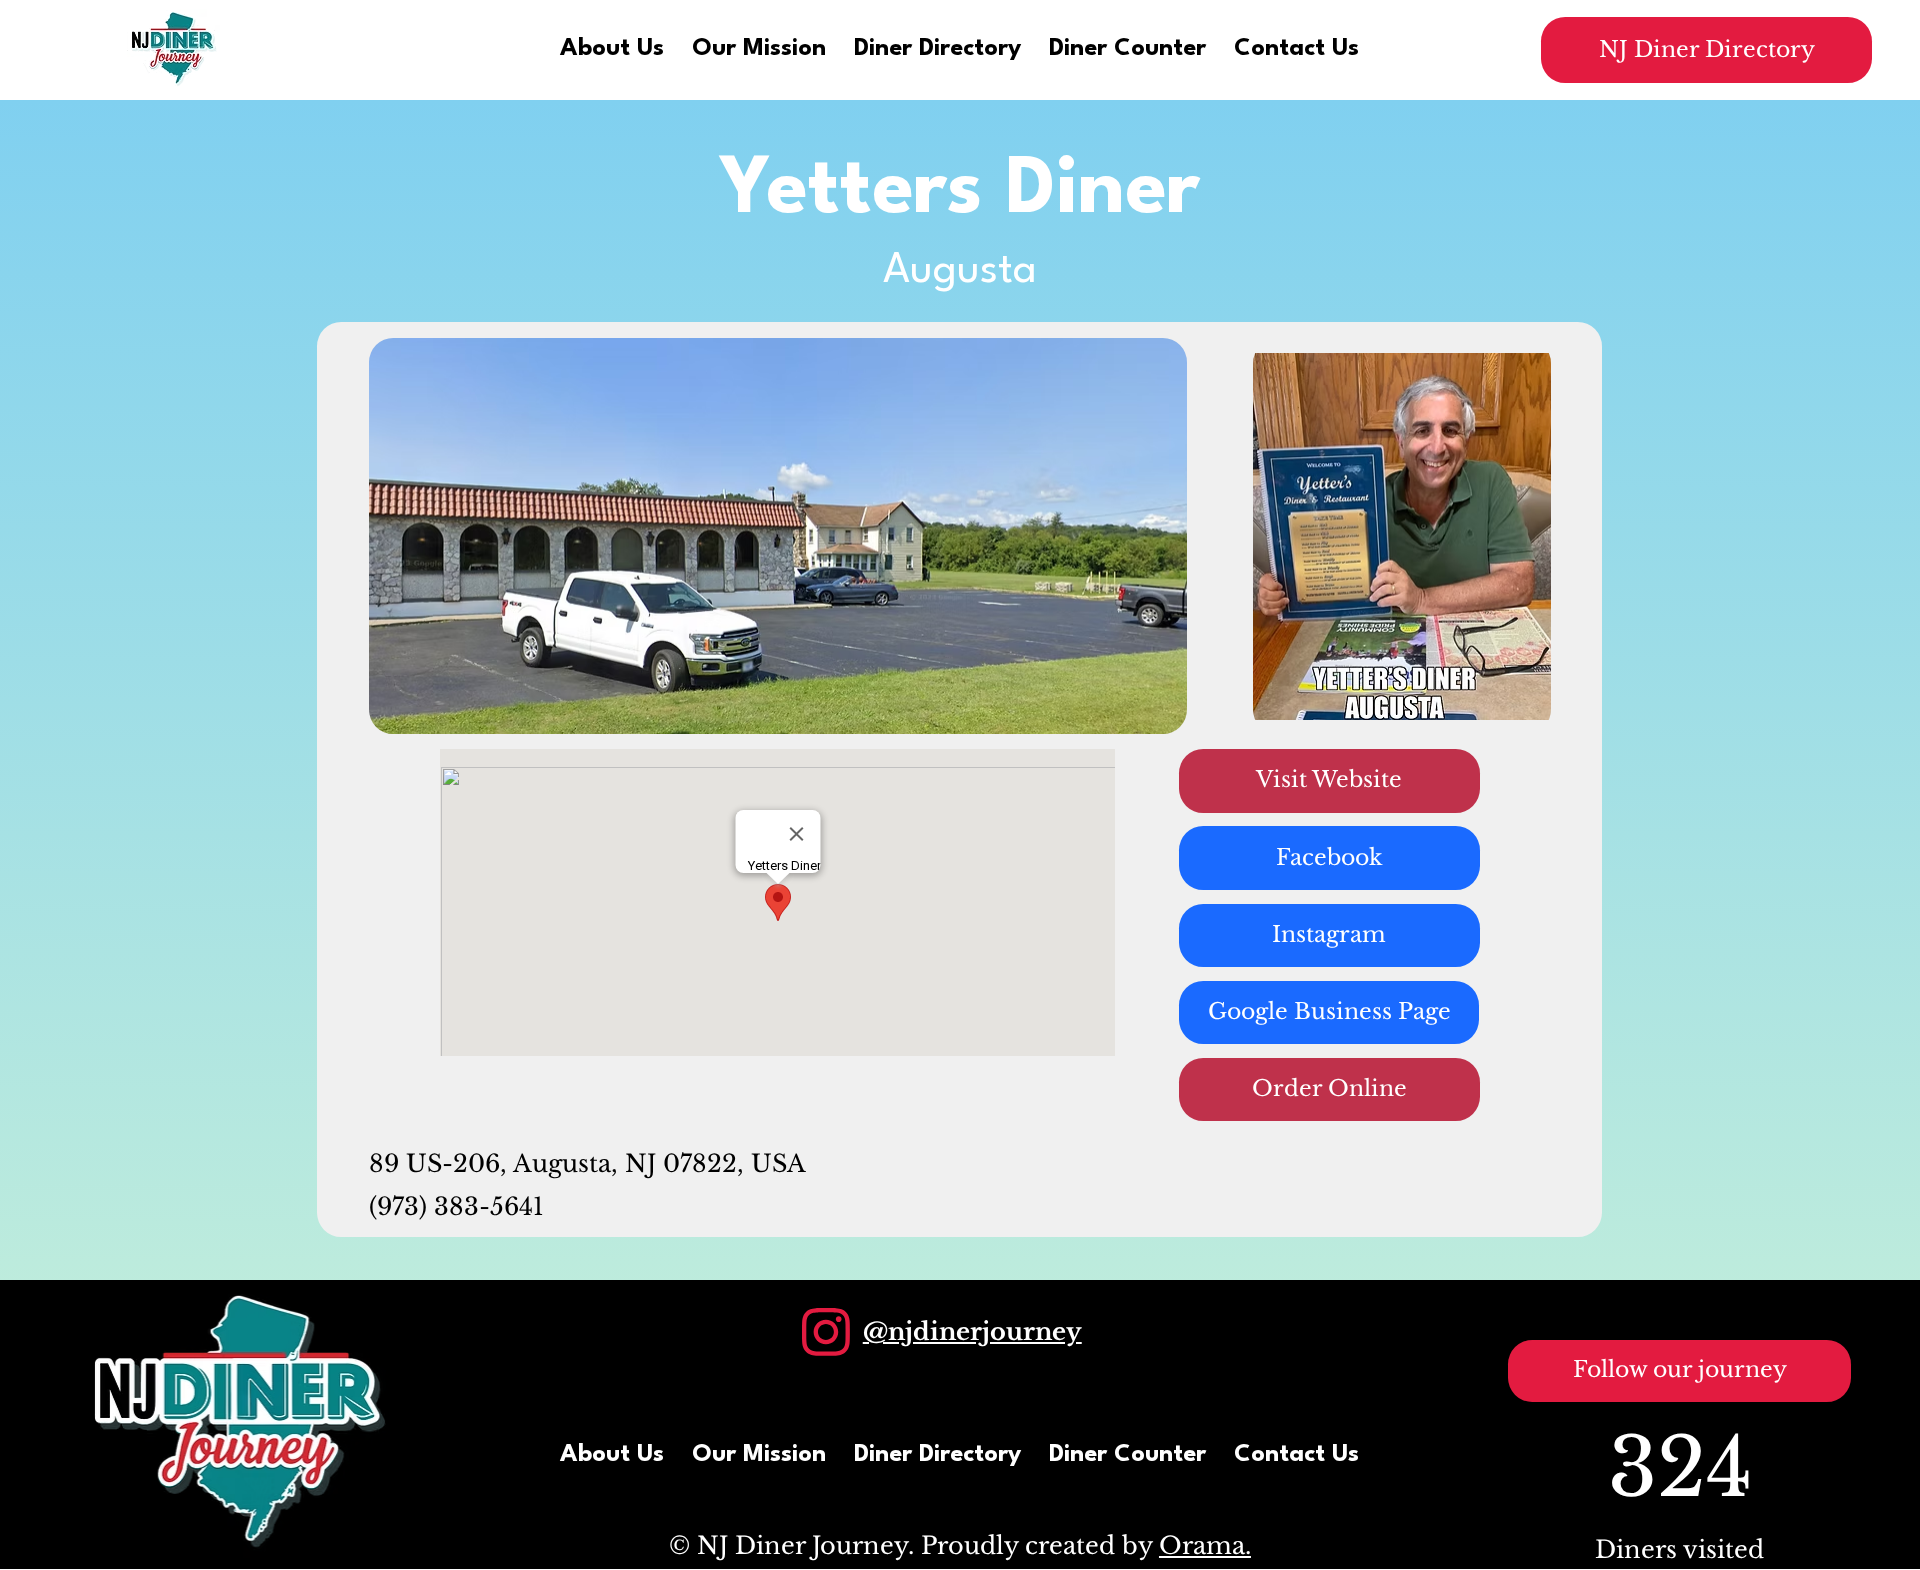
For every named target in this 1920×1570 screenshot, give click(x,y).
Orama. (1205, 1545)
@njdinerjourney (972, 1331)
